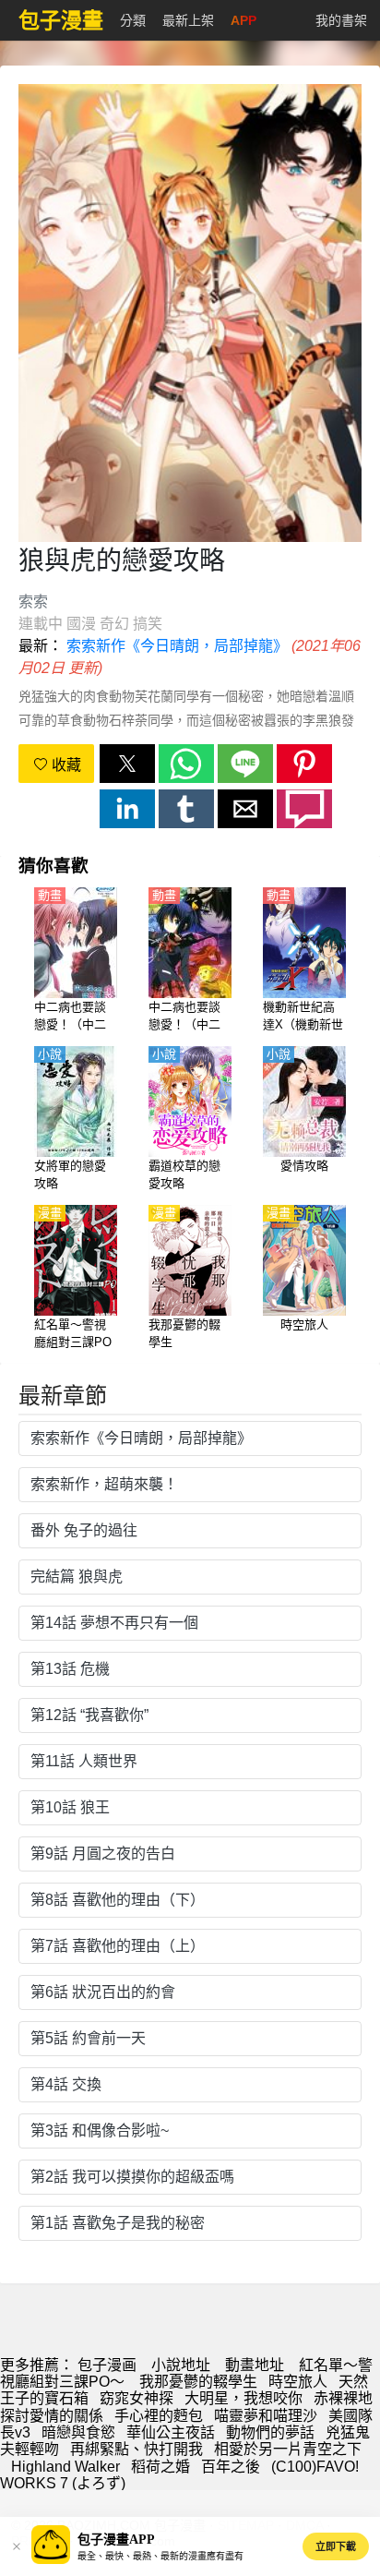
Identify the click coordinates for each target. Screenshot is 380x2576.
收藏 (65, 765)
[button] (127, 764)
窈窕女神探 (137, 2398)
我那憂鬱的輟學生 (198, 2382)
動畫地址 (255, 2365)
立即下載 (336, 2546)
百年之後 (231, 2467)
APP (243, 20)
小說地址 (181, 2365)
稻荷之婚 (160, 2467)
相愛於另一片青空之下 (288, 2449)
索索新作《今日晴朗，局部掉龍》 (177, 646)
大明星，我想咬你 (243, 2398)
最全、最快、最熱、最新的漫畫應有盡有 (160, 2556)
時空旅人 (298, 2382)
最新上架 (188, 20)
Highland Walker (65, 2467)
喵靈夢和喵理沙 (266, 2416)
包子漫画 (107, 2365)
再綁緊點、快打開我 (137, 2449)
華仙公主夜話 (171, 2432)
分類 (133, 20)
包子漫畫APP (116, 2540)
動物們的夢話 (270, 2432)
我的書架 (341, 20)
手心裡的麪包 (159, 2416)
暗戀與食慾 (78, 2432)
